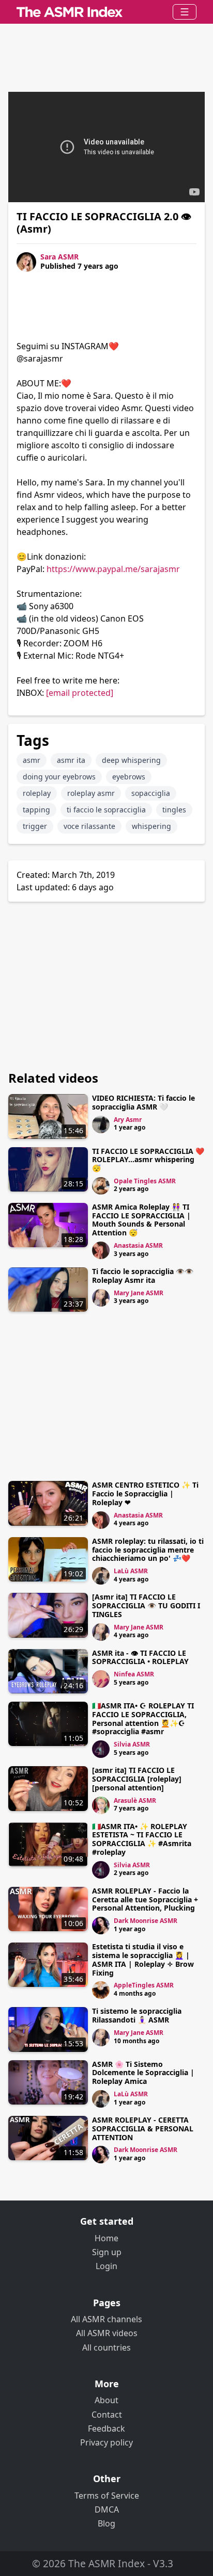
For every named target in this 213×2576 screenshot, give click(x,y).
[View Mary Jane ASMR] (101, 1298)
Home (106, 2238)
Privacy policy (106, 2442)
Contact (107, 2415)
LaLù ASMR (131, 1571)
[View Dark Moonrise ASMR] (101, 1926)
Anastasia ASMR (138, 1245)
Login (106, 2266)
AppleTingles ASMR (144, 1985)
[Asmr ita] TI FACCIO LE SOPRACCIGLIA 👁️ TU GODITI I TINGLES (146, 1605)
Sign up (107, 2252)
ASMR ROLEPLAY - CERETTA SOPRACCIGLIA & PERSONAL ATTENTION (143, 2129)
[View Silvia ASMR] (101, 1749)
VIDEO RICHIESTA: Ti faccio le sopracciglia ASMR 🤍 (143, 1102)
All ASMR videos (107, 2333)
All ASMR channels (106, 2319)
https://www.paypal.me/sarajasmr (113, 569)
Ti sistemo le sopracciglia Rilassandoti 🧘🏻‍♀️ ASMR (137, 2015)
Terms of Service (107, 2496)
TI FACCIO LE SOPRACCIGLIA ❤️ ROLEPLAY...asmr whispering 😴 (148, 1160)
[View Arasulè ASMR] (101, 1805)
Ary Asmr (128, 1120)
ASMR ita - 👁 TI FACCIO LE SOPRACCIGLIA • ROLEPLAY (140, 1657)
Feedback (106, 2428)
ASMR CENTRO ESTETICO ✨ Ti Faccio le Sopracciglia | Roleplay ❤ (145, 1494)
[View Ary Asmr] (101, 1124)
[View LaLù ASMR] (101, 1576)
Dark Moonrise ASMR (146, 1921)
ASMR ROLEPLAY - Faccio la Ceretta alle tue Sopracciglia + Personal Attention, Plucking (145, 1900)
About (106, 2400)
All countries (106, 2347)
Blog (106, 2523)
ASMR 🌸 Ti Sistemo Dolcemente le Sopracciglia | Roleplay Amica (143, 2073)
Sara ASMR (59, 257)
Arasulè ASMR (135, 1800)
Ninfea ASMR (134, 1674)
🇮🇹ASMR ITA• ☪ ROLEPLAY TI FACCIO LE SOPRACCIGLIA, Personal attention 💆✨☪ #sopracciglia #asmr (143, 1718)
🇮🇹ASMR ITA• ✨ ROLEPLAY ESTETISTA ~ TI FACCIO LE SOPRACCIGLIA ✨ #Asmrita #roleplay (142, 1839)
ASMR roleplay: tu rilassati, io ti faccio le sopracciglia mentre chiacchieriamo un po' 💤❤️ (148, 1550)
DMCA (107, 2509)
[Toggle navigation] (185, 12)
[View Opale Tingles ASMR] (101, 1186)
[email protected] (80, 693)
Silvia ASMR (132, 1744)
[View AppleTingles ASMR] (101, 1990)
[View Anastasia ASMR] (101, 1250)
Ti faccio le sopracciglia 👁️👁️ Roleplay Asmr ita (143, 1276)
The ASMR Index (106, 2563)
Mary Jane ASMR (139, 1293)
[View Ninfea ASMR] (101, 1679)
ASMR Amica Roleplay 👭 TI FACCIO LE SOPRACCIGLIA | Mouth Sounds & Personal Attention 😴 (141, 1220)
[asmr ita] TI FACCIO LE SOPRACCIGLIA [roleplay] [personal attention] (137, 1779)
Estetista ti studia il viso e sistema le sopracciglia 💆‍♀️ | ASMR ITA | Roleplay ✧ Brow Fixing (143, 1959)
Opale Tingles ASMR (145, 1181)
